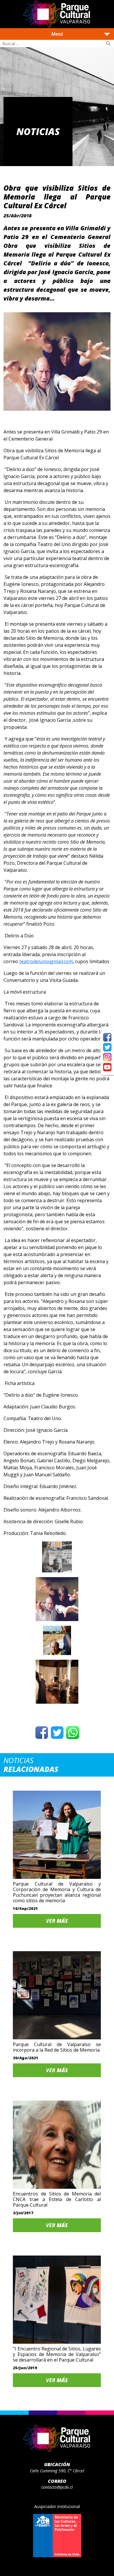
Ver (57, 1921)
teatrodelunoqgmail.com (46, 961)
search (108, 44)
